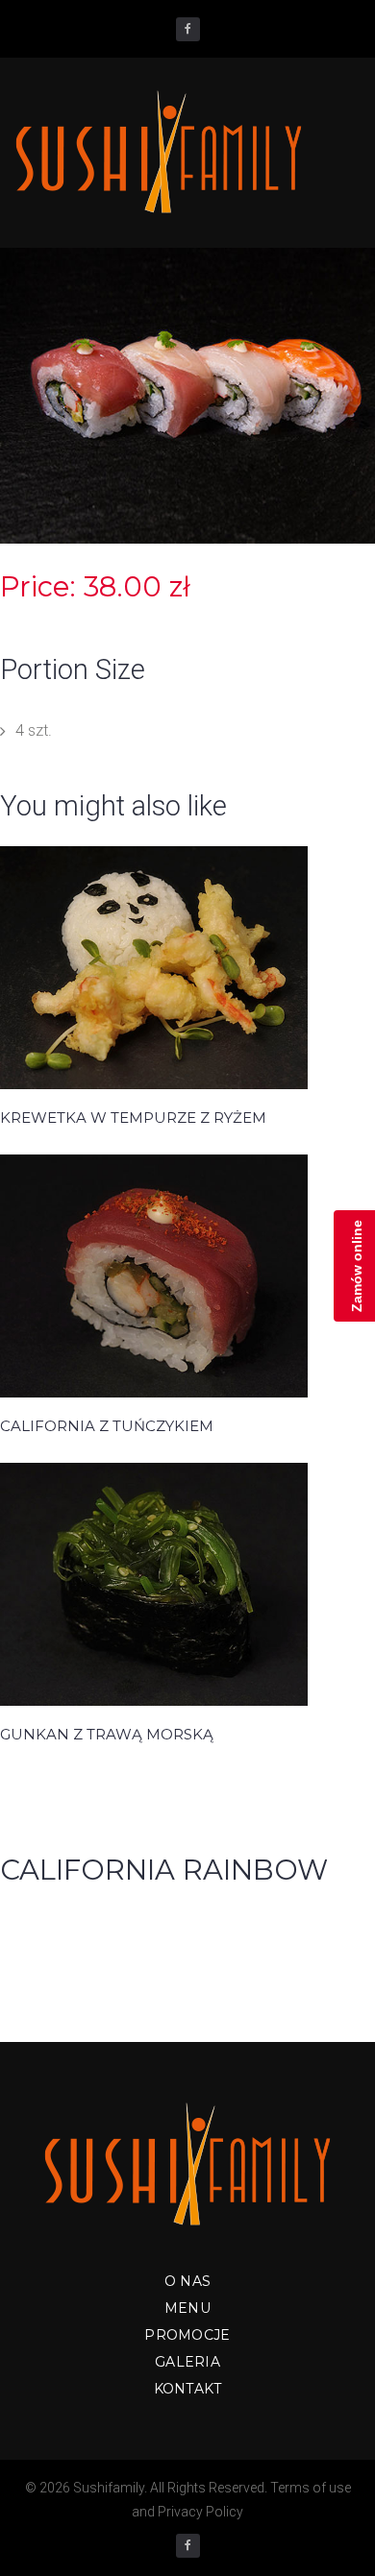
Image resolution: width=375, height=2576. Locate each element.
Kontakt (188, 2389)
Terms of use (311, 2488)
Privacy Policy (200, 2512)
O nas (187, 2281)
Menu (187, 2308)
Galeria (187, 2362)
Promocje (187, 2335)
